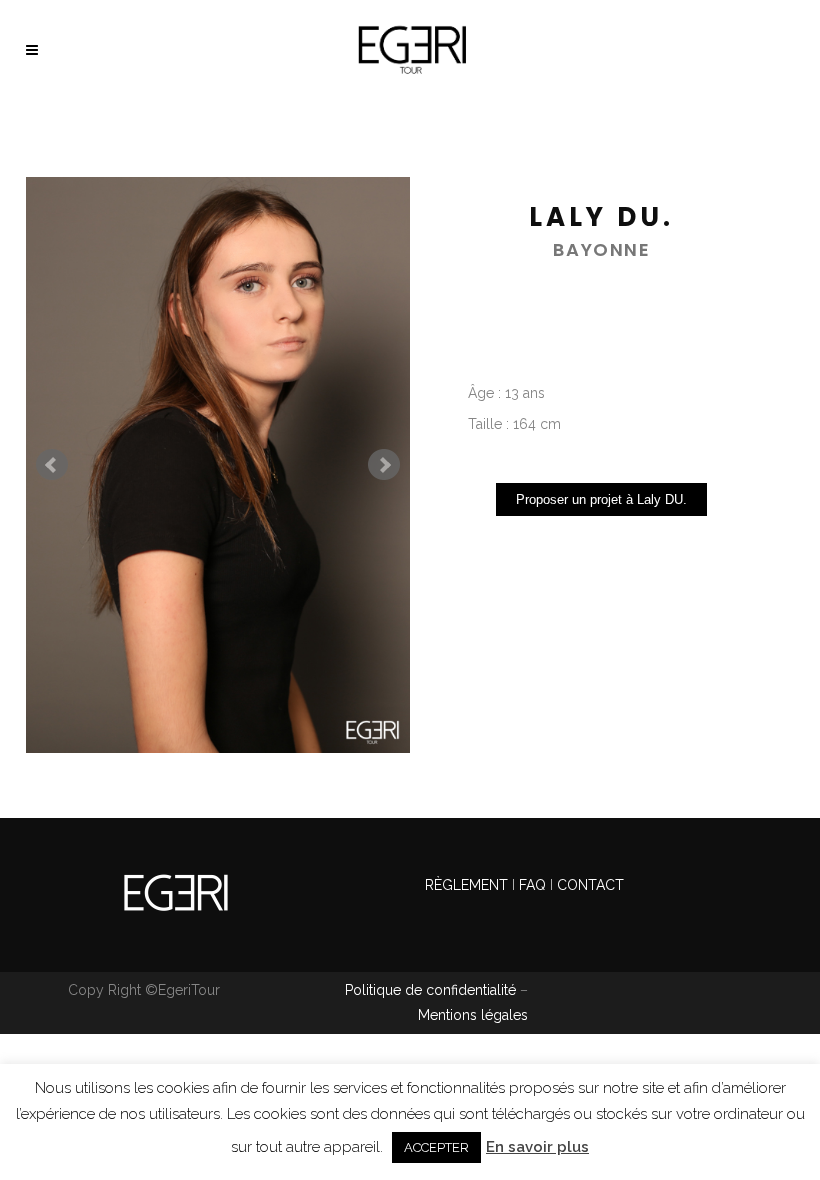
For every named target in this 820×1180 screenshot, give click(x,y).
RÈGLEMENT (468, 885)
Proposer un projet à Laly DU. (601, 499)
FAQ (532, 885)
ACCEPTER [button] (436, 1147)
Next (384, 465)
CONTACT (590, 885)
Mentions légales (473, 1015)
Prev (52, 465)
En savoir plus (537, 1147)
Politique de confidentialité (430, 990)
